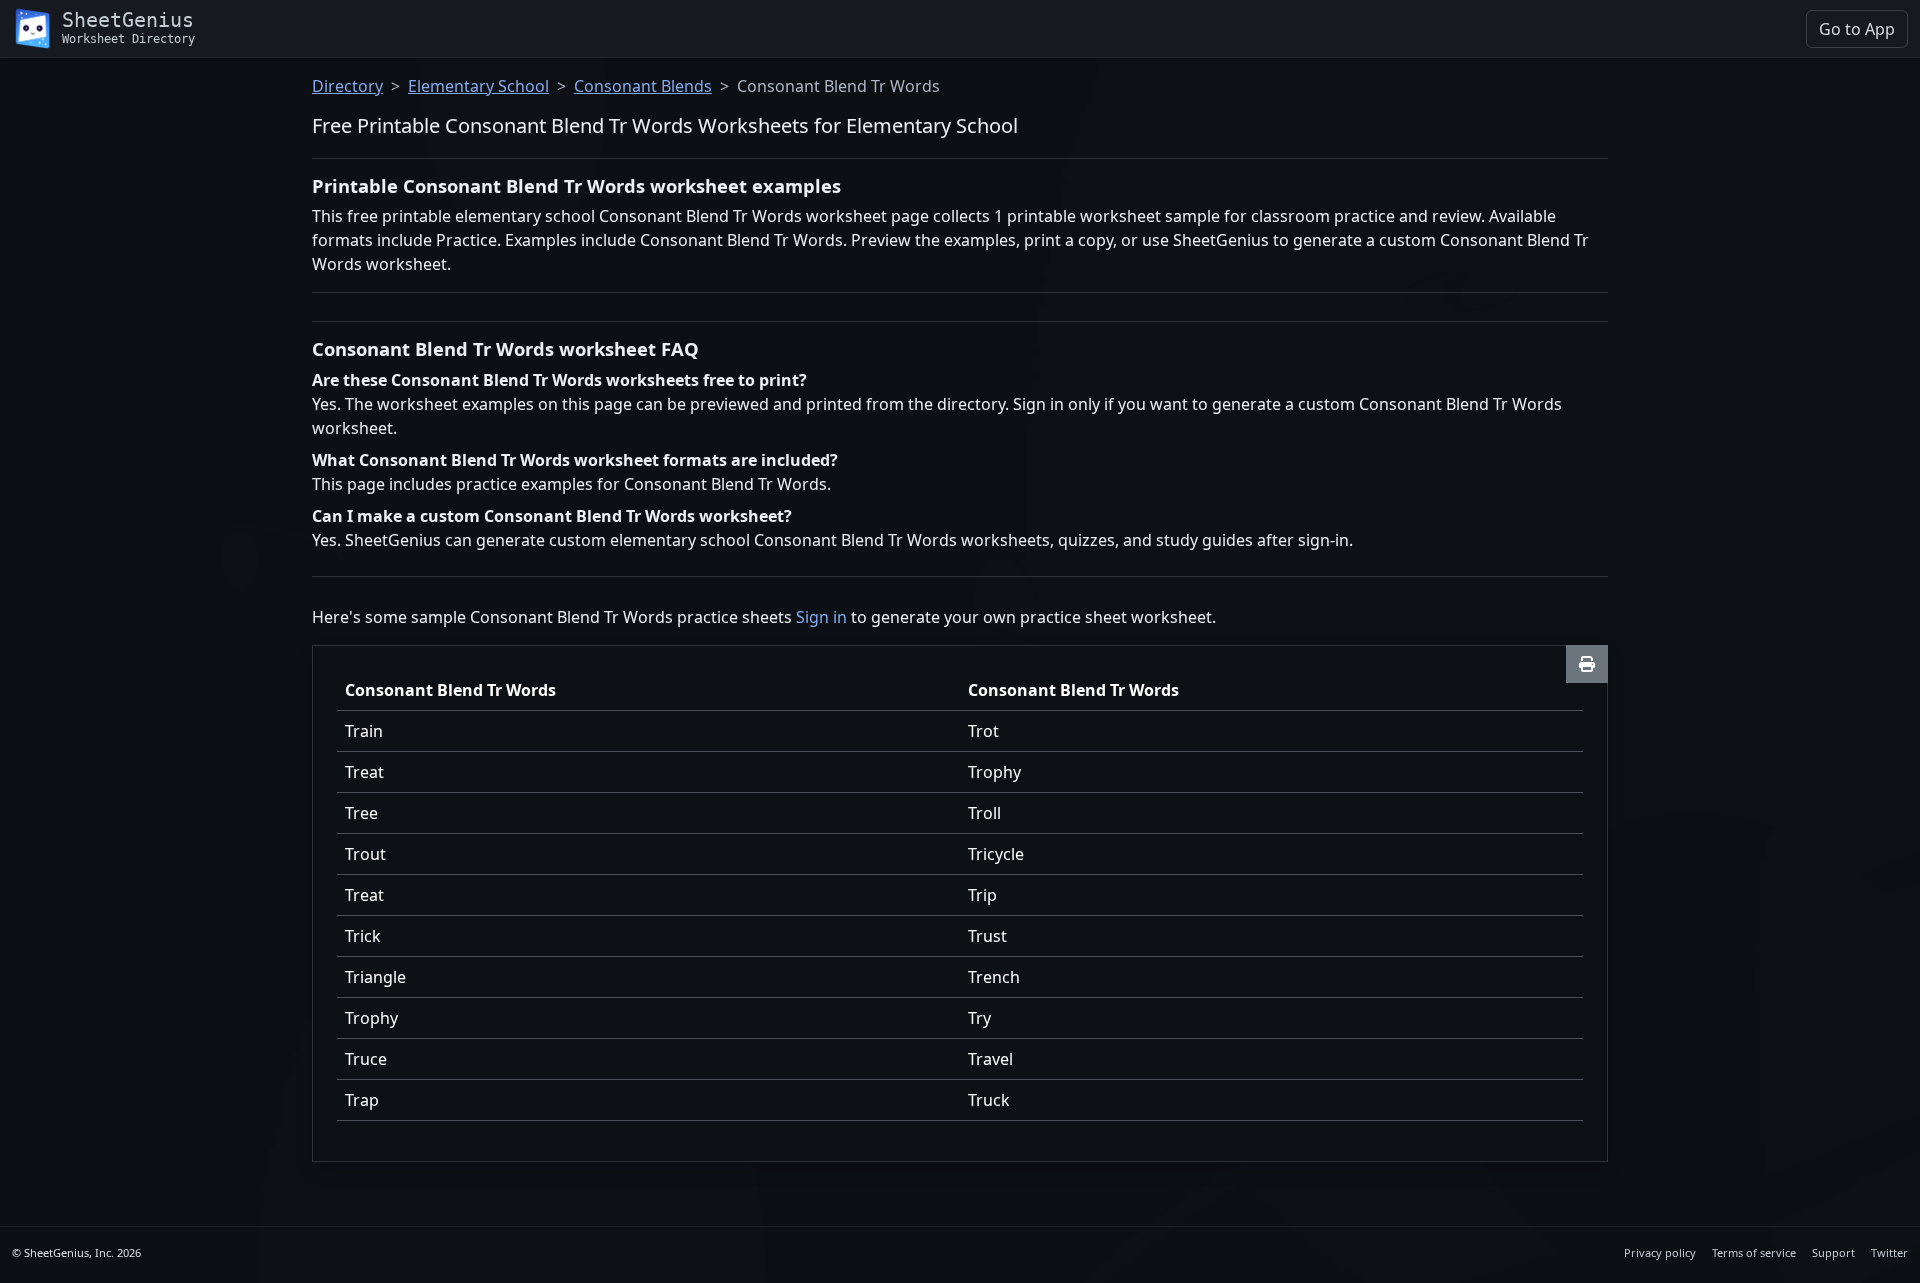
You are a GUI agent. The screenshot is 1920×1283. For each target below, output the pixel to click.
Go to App (1857, 29)
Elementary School (478, 86)
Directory (347, 86)
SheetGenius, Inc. (69, 1252)
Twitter (1889, 1252)
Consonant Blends (643, 86)
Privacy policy (1660, 1252)
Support (1833, 1252)
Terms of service (1754, 1252)
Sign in (821, 617)
